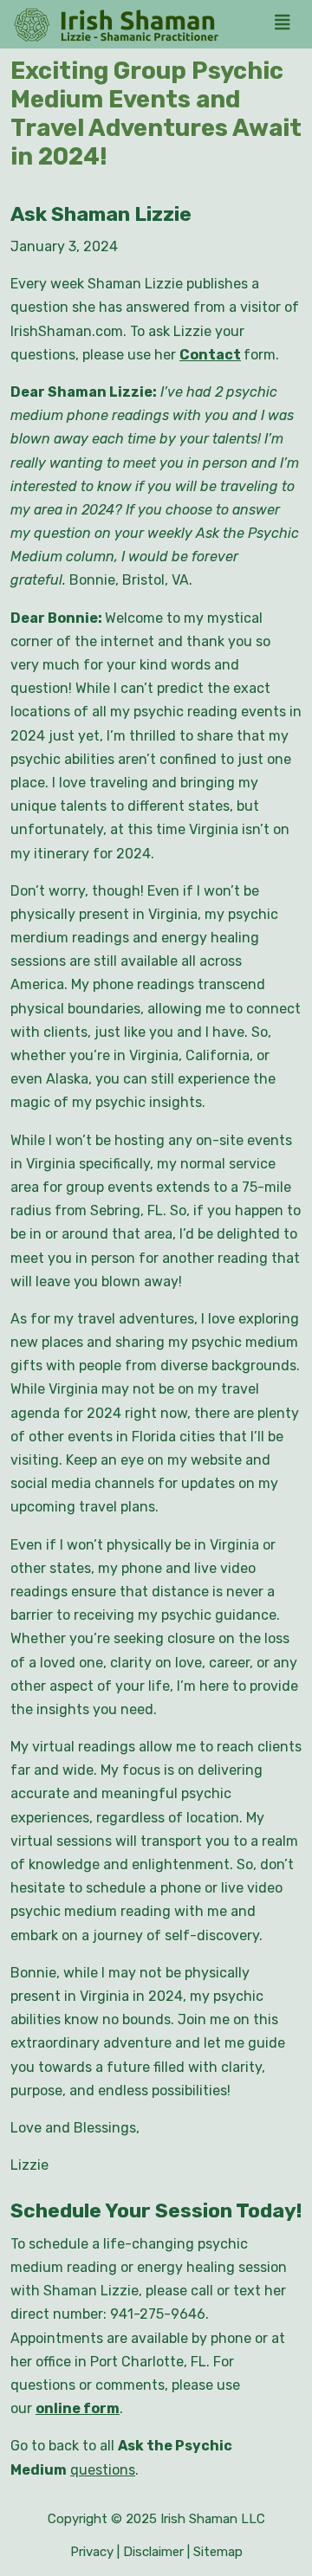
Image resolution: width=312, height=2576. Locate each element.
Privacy (92, 2552)
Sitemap (218, 2552)
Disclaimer (153, 2552)
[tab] (286, 24)
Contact (210, 355)
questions (103, 2470)
